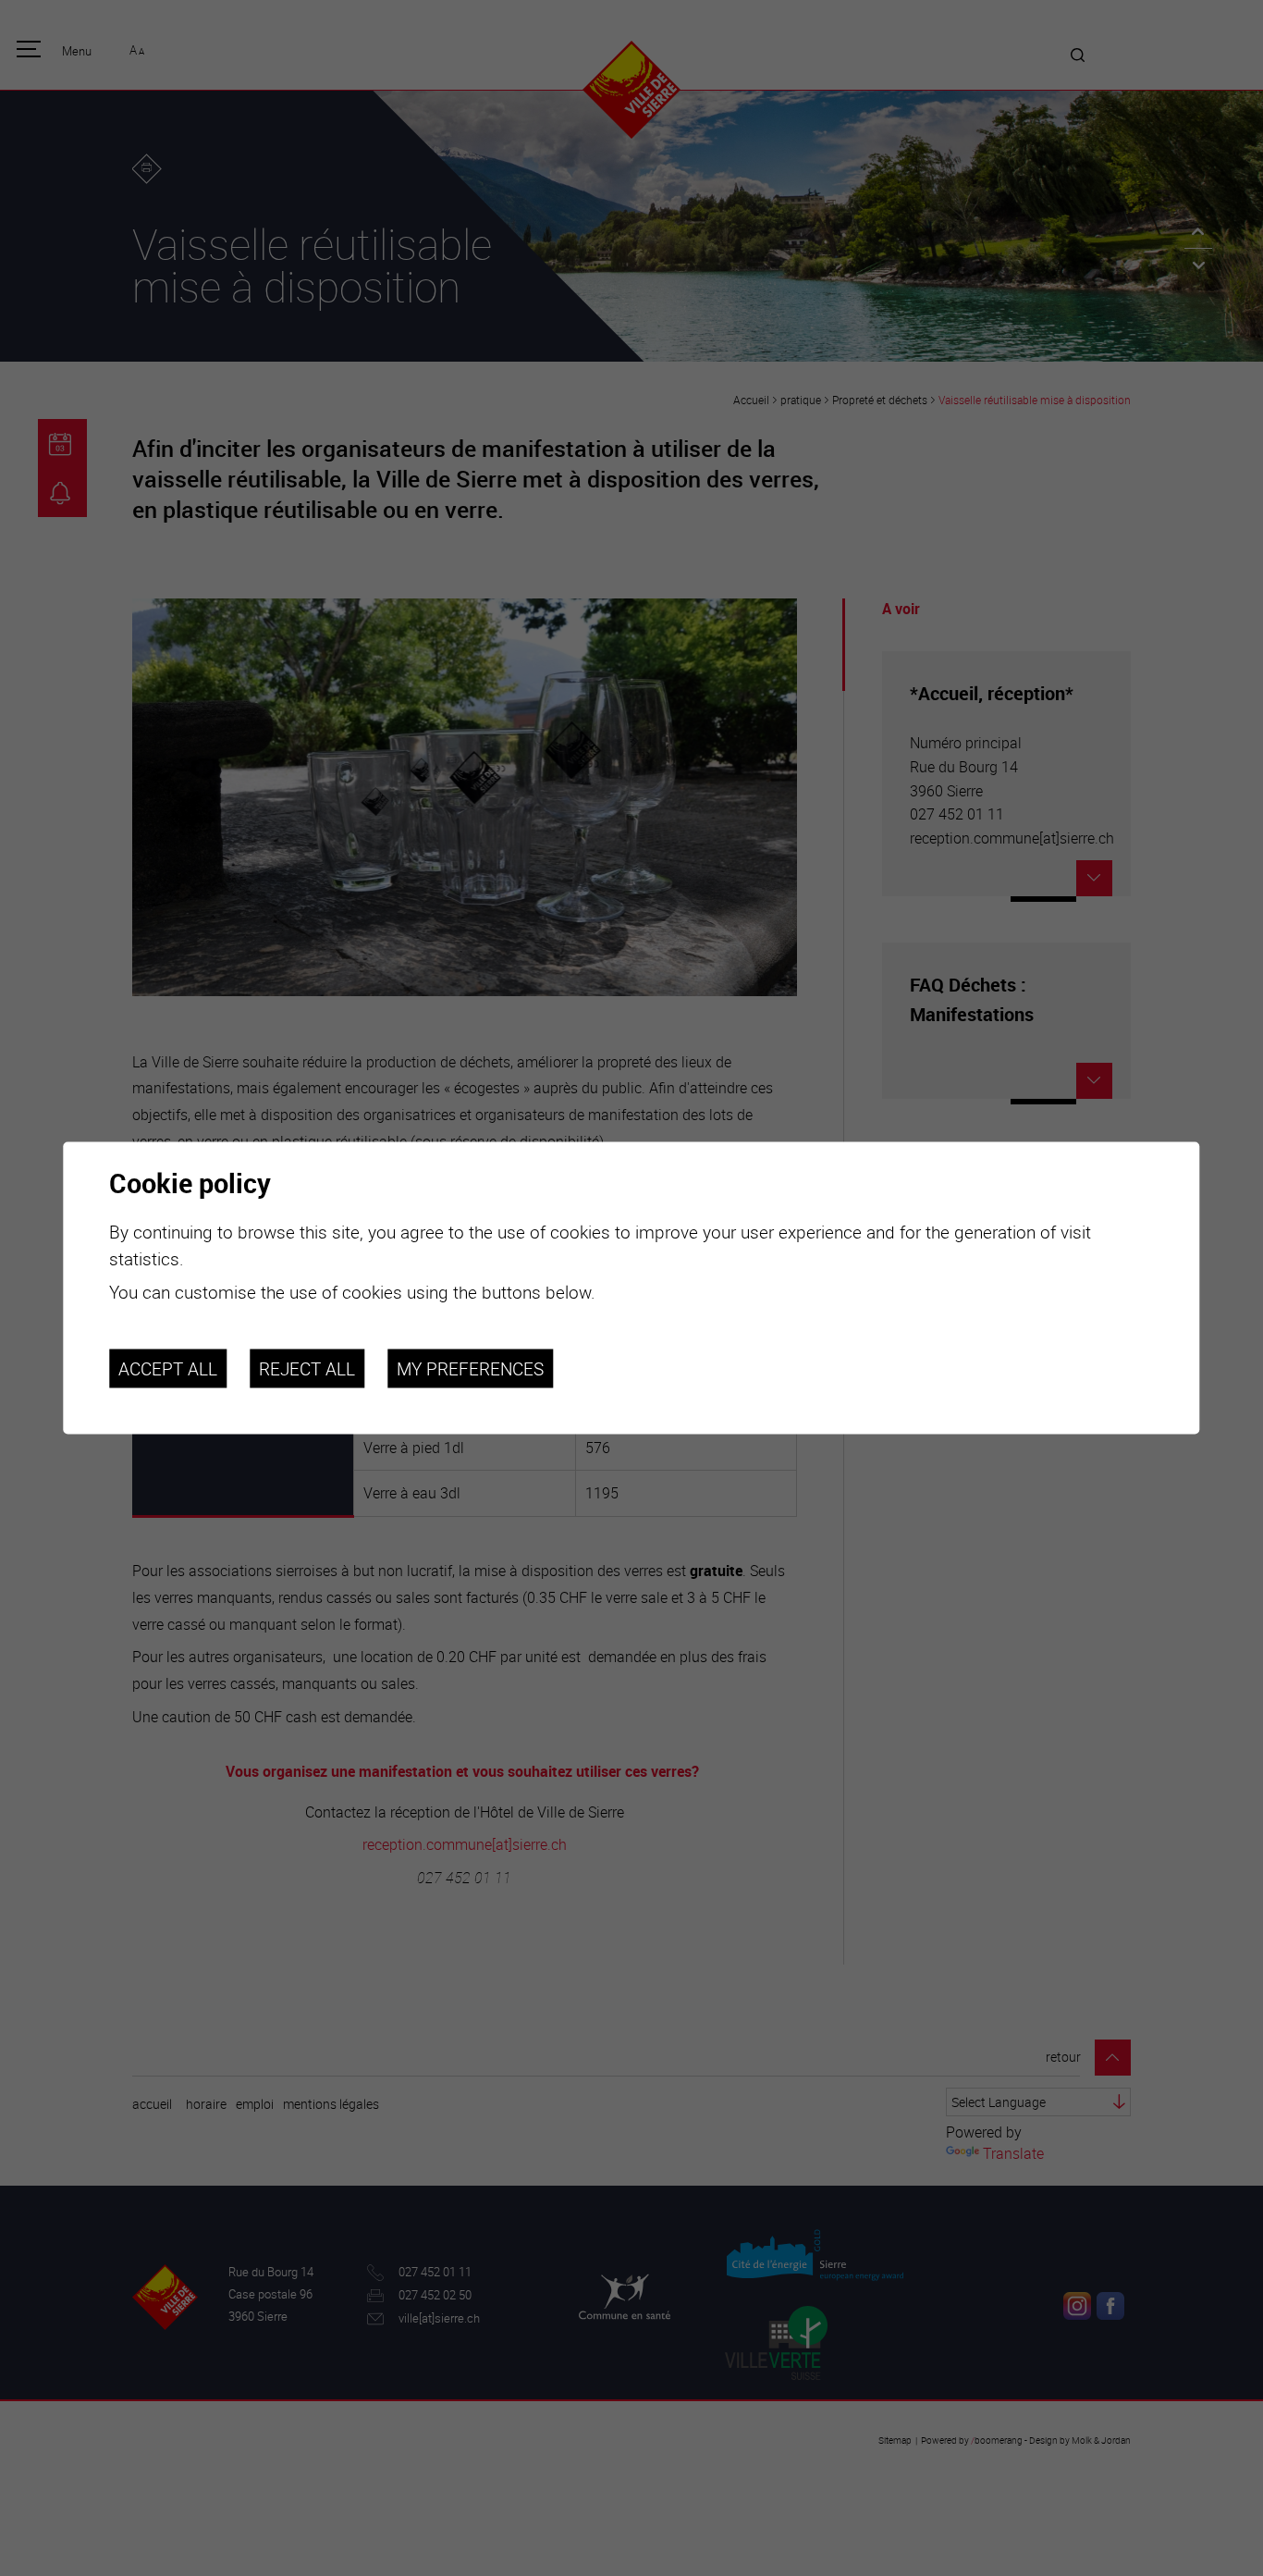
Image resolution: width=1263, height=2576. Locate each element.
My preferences (470, 1368)
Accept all (168, 1368)
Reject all (307, 1368)
